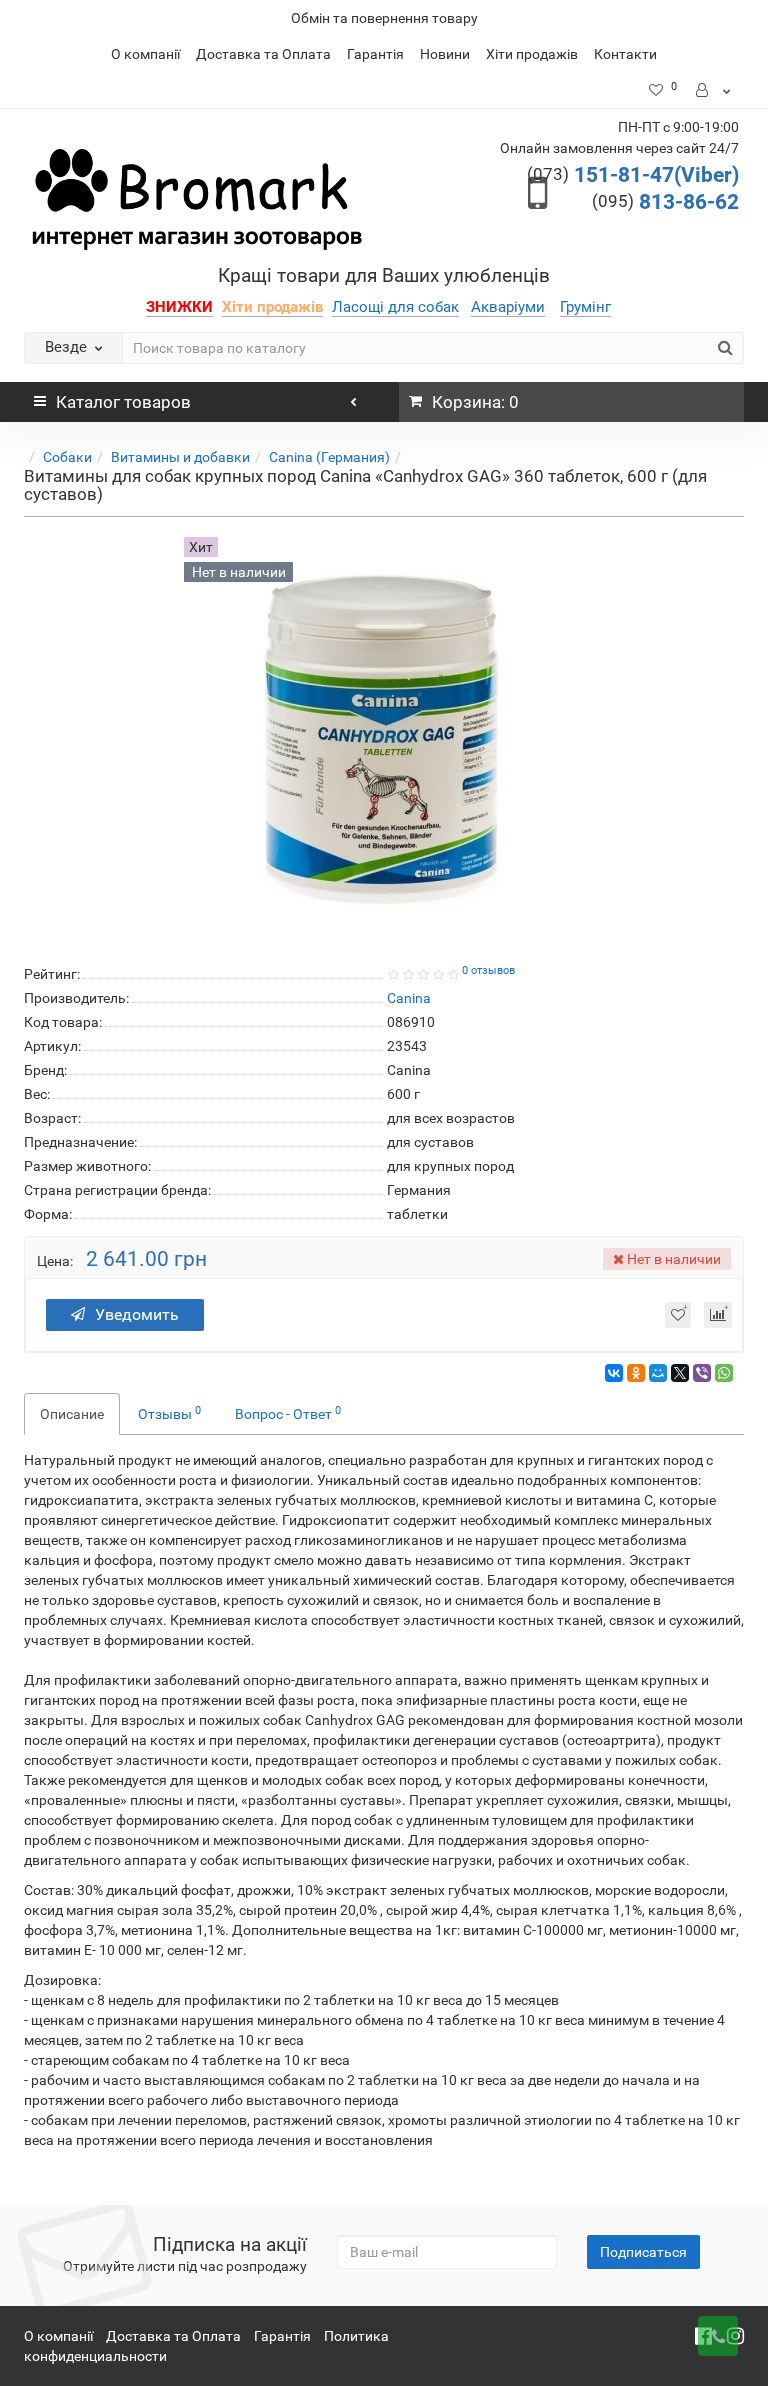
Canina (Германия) (329, 457)
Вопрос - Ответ (288, 1413)
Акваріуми (508, 307)
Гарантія (375, 54)
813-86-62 (665, 202)
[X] (680, 1373)
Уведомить (137, 1314)
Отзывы (169, 1413)
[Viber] (702, 1373)
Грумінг (585, 307)
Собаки (67, 457)
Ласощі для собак (395, 307)
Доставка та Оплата (263, 54)
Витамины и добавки (180, 457)
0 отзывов (488, 970)
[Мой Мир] (658, 1373)
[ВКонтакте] (614, 1373)
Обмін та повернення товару (384, 18)
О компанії (145, 54)
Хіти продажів (532, 54)
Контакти (625, 54)
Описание (72, 1414)
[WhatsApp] (724, 1373)
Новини (445, 54)
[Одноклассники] (636, 1373)
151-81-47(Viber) (633, 175)
